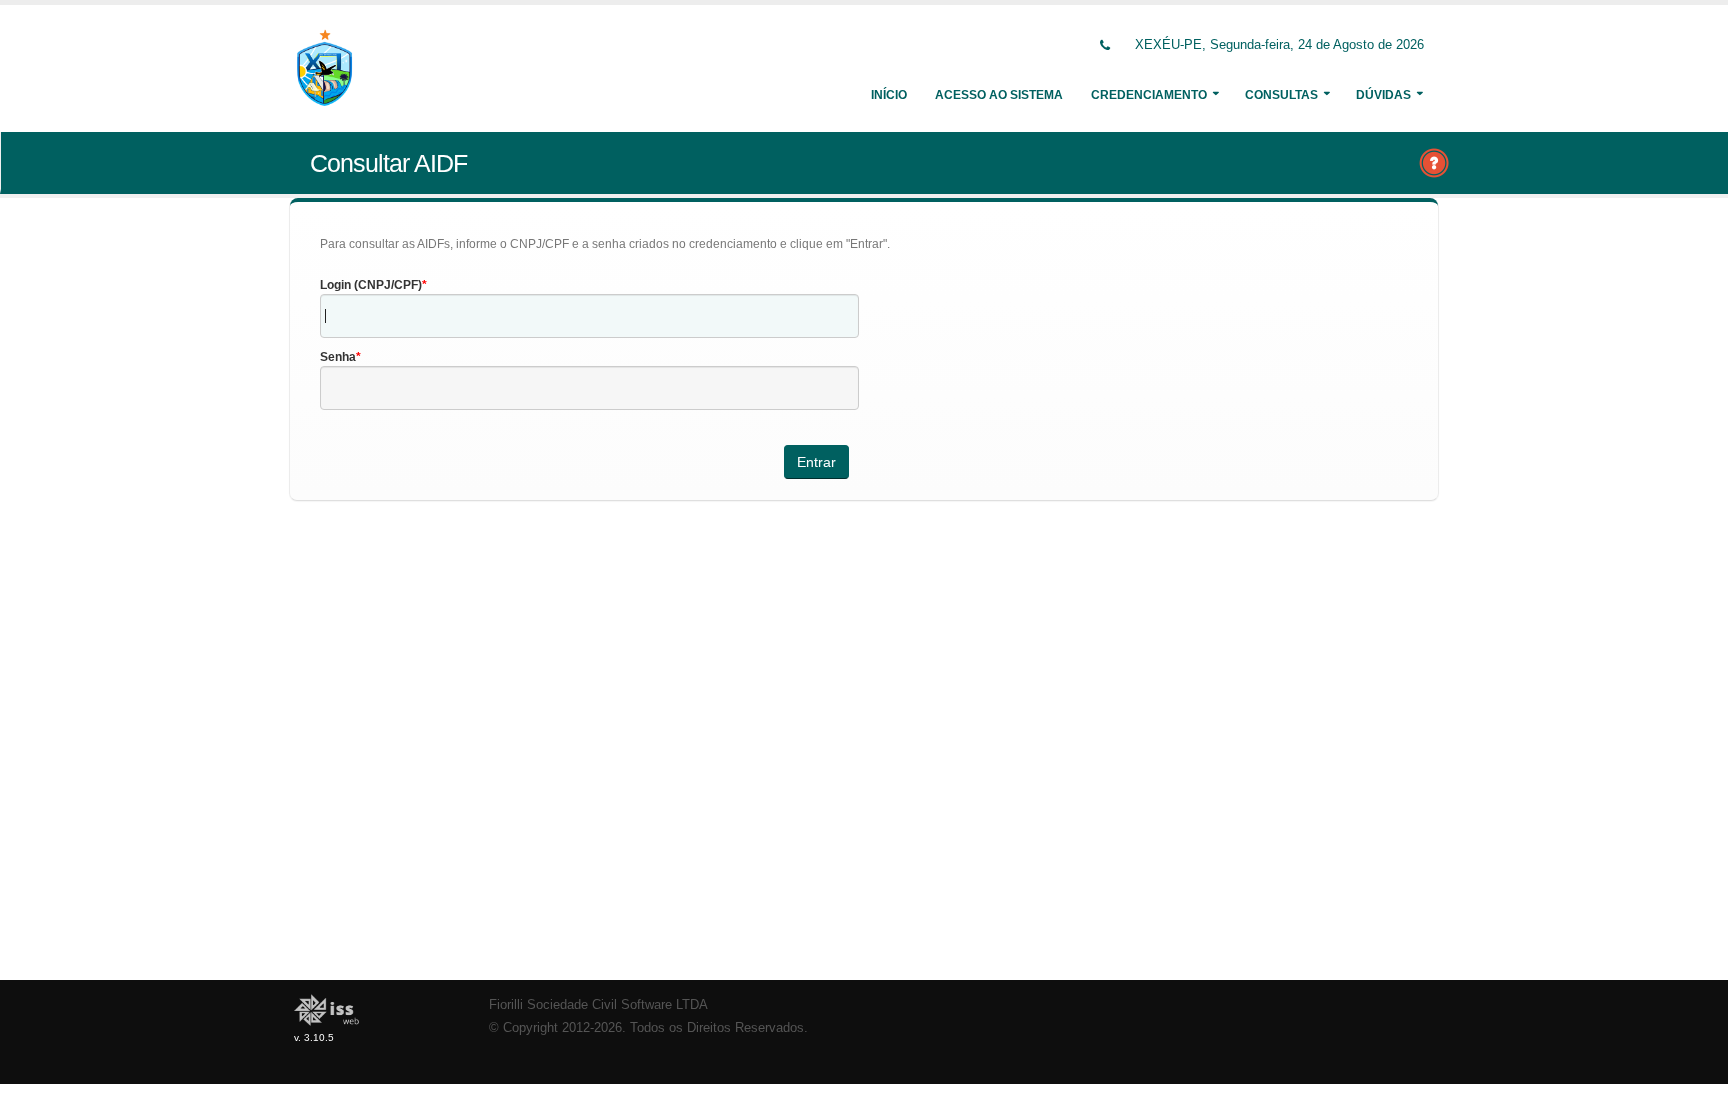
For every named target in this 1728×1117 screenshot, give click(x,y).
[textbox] (589, 316)
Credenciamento (1149, 95)
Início (889, 95)
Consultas (1281, 95)
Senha (338, 357)
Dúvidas (1383, 95)
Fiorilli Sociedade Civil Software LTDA (598, 1005)
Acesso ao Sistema (999, 95)
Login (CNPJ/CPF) (371, 285)
